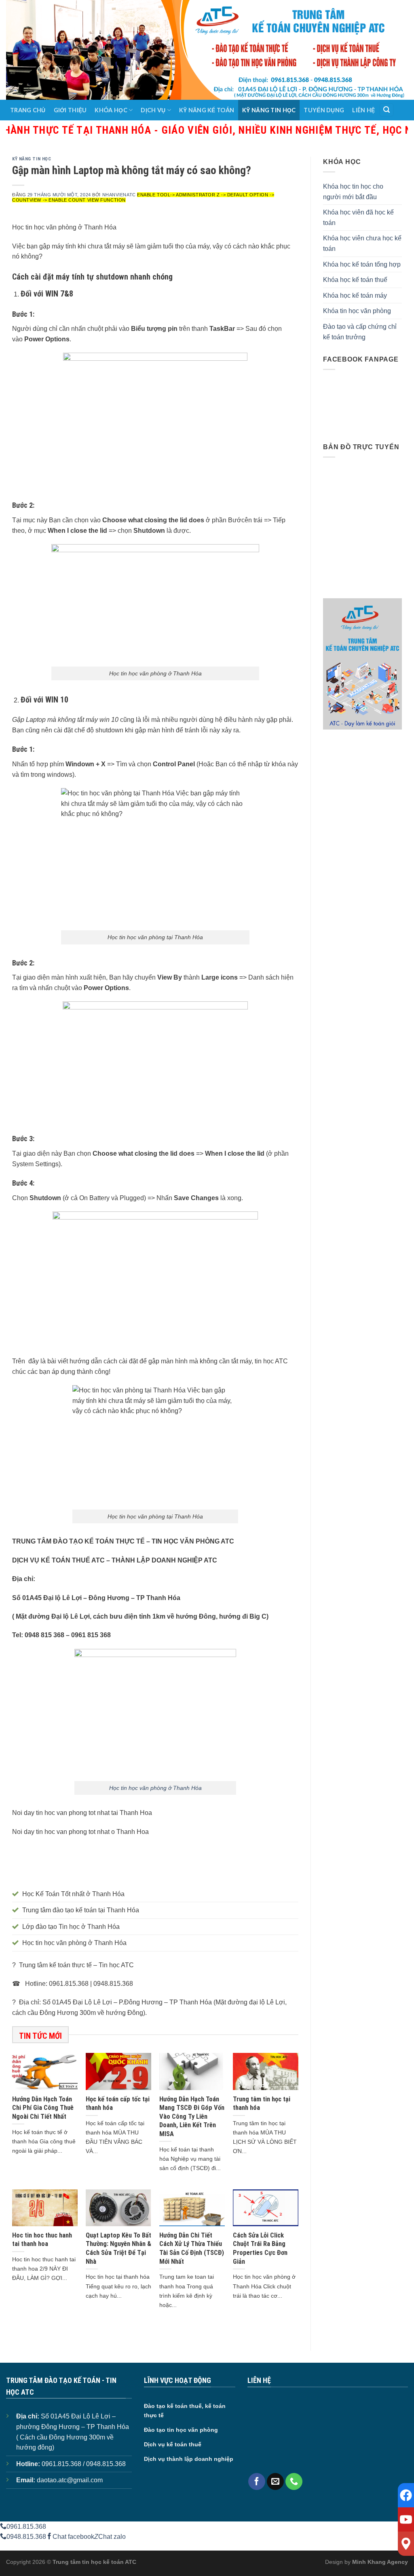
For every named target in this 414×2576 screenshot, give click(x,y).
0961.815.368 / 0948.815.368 (84, 2464)
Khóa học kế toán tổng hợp (362, 264)
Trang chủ (28, 110)
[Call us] (294, 2481)
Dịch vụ (153, 110)
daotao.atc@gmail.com (70, 2480)
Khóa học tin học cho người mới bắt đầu (353, 192)
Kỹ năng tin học (269, 110)
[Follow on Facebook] (257, 2481)
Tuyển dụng (324, 110)
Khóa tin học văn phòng (357, 311)
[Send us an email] (275, 2481)
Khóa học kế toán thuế (355, 280)
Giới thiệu (70, 110)
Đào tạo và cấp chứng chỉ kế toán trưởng (360, 332)
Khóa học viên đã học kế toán (358, 218)
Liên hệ (363, 110)
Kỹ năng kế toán (207, 110)
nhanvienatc (119, 195)
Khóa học (111, 110)
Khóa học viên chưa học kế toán (362, 243)
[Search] (387, 110)
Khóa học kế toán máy (355, 295)
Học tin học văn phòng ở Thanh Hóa (155, 1788)
